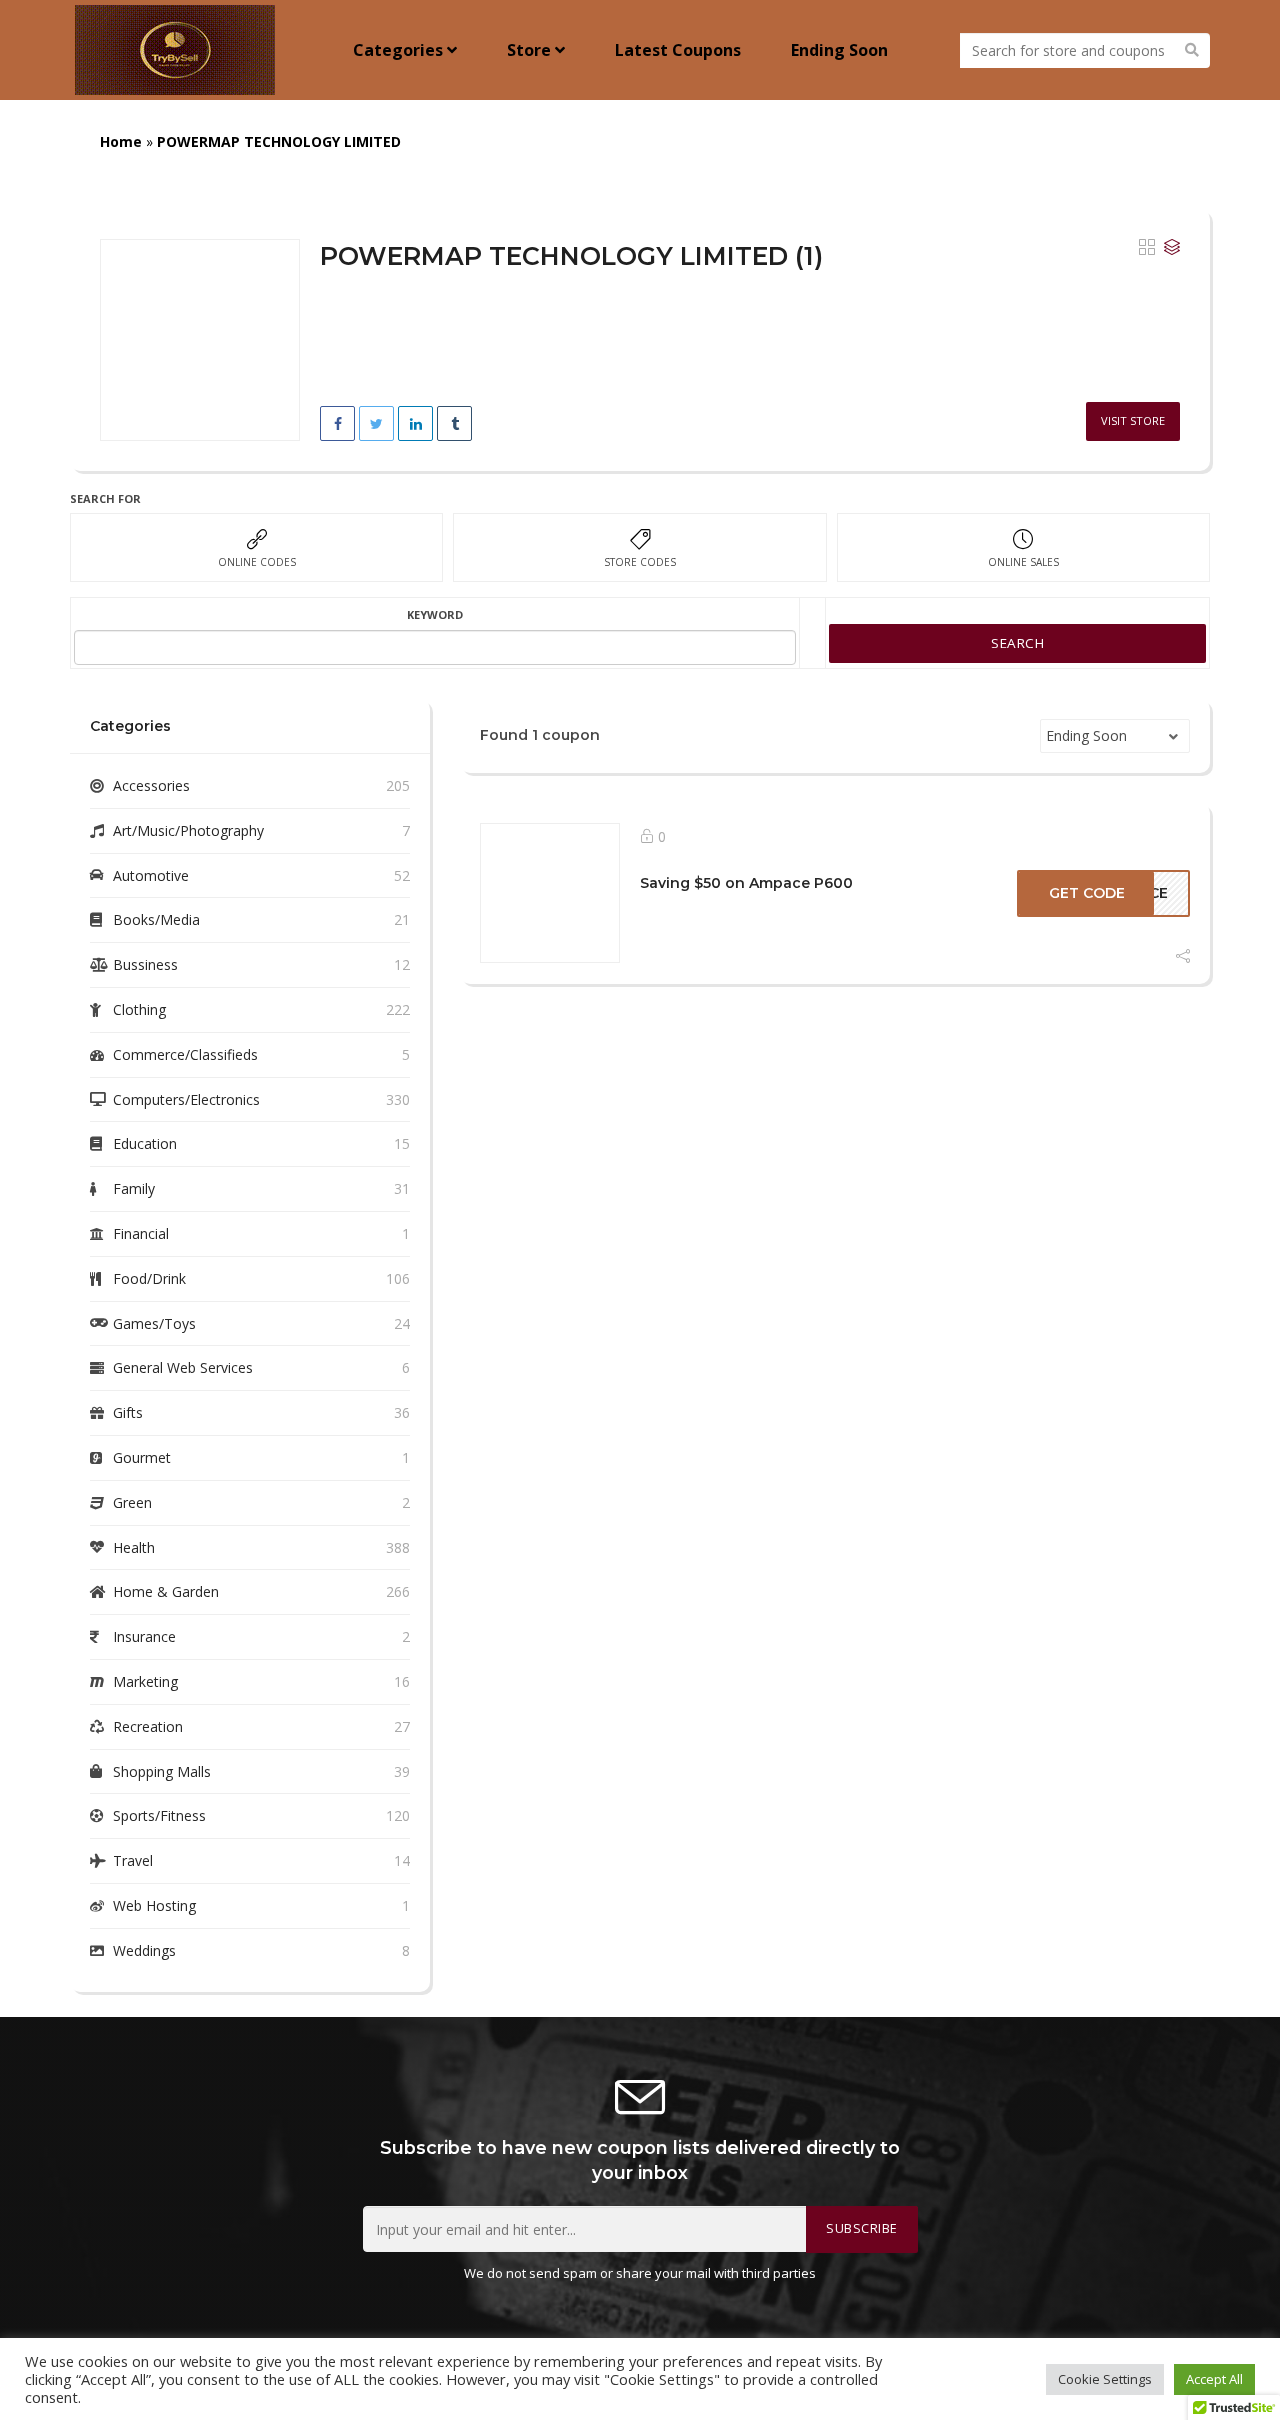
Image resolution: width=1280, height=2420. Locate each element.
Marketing (145, 1681)
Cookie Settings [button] (1105, 2379)
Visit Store (1133, 420)
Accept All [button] (1214, 2379)
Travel (133, 1860)
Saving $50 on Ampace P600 (746, 883)
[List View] (1172, 248)
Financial (141, 1233)
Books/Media (156, 919)
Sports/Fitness (159, 1815)
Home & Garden (166, 1591)
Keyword (435, 614)
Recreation (148, 1726)
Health (134, 1547)
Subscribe (862, 2228)
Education (145, 1143)
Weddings (144, 1950)
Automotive (151, 875)
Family (134, 1188)
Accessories (151, 785)
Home (121, 141)
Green (132, 1502)
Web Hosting (154, 1905)
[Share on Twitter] (376, 423)
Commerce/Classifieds (185, 1054)
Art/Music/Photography (188, 830)
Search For (105, 498)
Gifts (128, 1412)
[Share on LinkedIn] (415, 423)
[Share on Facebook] (337, 423)
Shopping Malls (162, 1771)
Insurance (144, 1636)
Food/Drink (149, 1278)
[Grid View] (1147, 248)
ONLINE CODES (257, 562)
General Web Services (183, 1367)
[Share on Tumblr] (454, 423)
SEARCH (1017, 643)
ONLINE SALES (1023, 562)
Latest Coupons (678, 50)
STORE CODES (640, 562)
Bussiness (145, 964)
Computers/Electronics (186, 1099)
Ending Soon (839, 50)
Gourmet (142, 1457)
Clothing (139, 1009)
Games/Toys (154, 1323)
